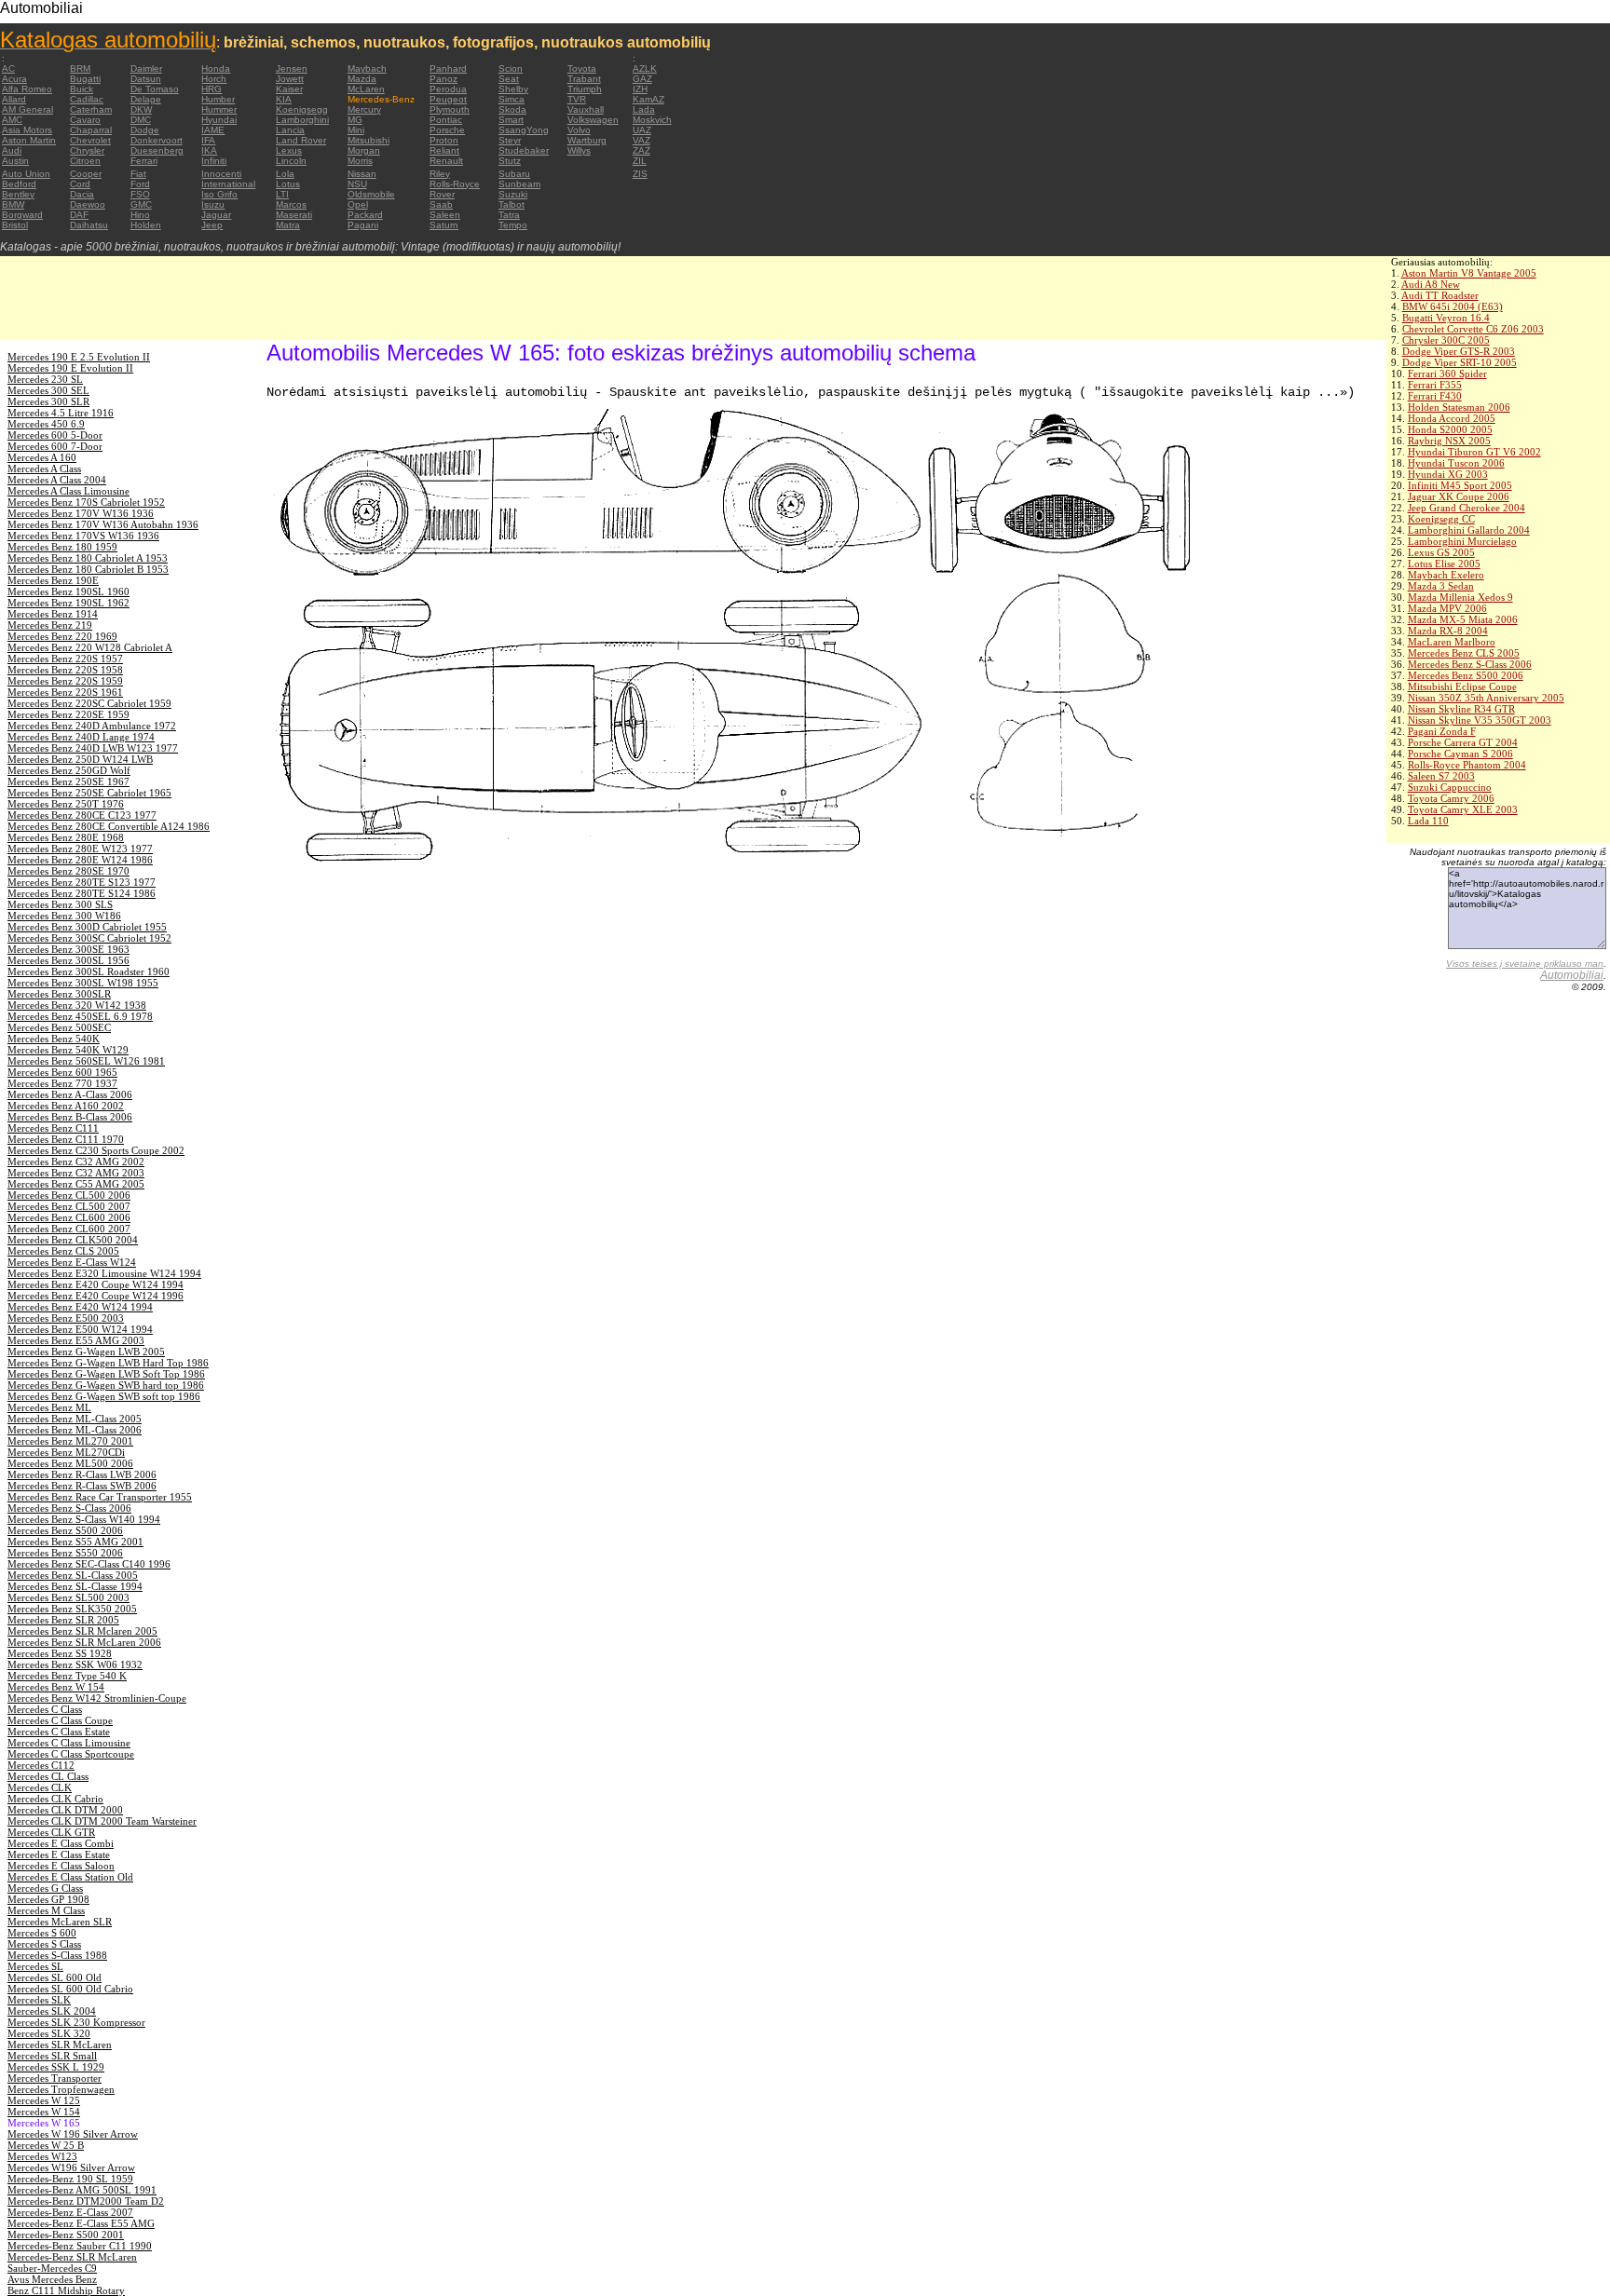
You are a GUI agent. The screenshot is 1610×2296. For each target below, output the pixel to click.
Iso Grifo (219, 194)
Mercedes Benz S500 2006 (1466, 675)
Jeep (212, 225)
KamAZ (648, 99)
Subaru (514, 174)
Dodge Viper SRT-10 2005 (1460, 362)
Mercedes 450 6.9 (46, 424)
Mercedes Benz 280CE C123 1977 (82, 815)
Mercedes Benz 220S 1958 (65, 670)
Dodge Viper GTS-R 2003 (1459, 351)
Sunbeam (519, 184)
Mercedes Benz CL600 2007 (69, 1229)
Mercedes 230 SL (45, 379)
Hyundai (219, 120)
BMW (13, 204)
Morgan (364, 150)
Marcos (291, 204)
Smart (511, 120)
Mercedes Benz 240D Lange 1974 (81, 737)
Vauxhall (586, 109)
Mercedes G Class (45, 1888)
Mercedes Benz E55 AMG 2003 (76, 1340)
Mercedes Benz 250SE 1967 (68, 781)
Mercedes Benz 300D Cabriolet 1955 (87, 927)
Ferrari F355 (1435, 385)
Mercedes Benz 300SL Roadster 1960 (89, 971)
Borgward (22, 215)
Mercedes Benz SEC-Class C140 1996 (89, 1564)
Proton (444, 140)
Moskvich (652, 120)
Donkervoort (157, 140)
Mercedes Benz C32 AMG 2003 (76, 1173)
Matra (288, 225)
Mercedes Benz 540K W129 (68, 1050)
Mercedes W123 (42, 2156)
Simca (512, 99)
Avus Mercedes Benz (52, 2279)
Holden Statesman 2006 (1459, 407)
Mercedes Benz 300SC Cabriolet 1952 (89, 938)
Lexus (289, 150)
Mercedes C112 (41, 1765)
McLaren (366, 89)
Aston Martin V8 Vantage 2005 (1469, 273)
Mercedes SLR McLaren (60, 2045)
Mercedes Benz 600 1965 (62, 1072)
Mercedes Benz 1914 (53, 614)
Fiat (138, 174)
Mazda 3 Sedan (1441, 586)
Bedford (19, 184)
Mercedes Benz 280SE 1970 (68, 871)
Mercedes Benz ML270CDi (66, 1452)
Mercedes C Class (45, 1709)
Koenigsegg (302, 109)
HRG (211, 89)
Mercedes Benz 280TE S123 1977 (82, 882)
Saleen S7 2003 (1441, 776)
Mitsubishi (368, 140)
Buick (82, 89)
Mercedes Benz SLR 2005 (63, 1620)
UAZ (642, 130)
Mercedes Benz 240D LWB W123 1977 (93, 748)
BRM (80, 68)
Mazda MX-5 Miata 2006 (1463, 619)
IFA (208, 140)
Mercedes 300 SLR (48, 401)
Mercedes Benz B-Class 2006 (70, 1117)
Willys (579, 150)
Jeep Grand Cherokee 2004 (1467, 508)
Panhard (448, 68)
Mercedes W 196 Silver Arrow (73, 2134)
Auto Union (26, 174)
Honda (216, 68)
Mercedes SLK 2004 (52, 2011)
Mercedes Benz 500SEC (59, 1027)
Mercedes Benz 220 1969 (62, 636)
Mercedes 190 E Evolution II (70, 368)
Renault (446, 161)
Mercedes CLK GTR (51, 1832)
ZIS (640, 174)
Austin (15, 161)
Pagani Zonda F (1442, 731)
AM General (27, 109)
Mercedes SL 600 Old (55, 1977)
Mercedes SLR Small (52, 2056)
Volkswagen (593, 120)
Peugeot (448, 99)
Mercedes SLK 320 (49, 2033)
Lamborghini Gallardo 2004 (1469, 530)
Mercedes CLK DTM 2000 (65, 1810)
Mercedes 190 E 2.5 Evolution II (79, 357)
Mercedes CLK (40, 1787)
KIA (284, 99)
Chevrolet (90, 140)
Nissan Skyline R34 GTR (1461, 709)
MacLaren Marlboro (1452, 642)
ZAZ (641, 150)
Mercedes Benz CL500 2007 (69, 1206)
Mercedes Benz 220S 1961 (65, 692)
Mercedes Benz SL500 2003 (68, 1597)
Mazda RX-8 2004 (1448, 631)
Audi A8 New (1431, 284)
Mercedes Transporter (55, 2078)
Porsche (447, 130)
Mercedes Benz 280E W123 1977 (80, 849)
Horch (214, 79)
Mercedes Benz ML (49, 1407)
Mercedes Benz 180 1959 (62, 547)
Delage (146, 99)
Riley (440, 174)
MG (355, 120)
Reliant (444, 150)
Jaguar (216, 215)
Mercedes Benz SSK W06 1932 (75, 1664)
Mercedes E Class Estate (59, 1854)
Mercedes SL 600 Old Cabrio (70, 1989)
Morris (360, 161)
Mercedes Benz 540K (54, 1039)
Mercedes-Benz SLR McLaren (72, 2257)
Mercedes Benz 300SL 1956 (68, 960)
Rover (442, 194)
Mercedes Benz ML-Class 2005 (75, 1419)
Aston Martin (29, 140)
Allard (14, 99)
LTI (282, 194)
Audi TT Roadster (1440, 295)
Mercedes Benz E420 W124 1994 (80, 1307)
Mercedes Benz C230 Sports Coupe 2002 (96, 1150)
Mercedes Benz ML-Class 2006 (75, 1430)
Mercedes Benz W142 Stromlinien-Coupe (97, 1698)
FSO (140, 194)
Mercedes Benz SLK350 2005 (72, 1609)
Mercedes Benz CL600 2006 (69, 1217)
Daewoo (88, 204)
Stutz (510, 161)
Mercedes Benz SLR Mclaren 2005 (82, 1631)
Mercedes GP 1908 (48, 1899)
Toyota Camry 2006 (1451, 798)
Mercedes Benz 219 (50, 625)
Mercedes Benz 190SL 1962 (68, 603)
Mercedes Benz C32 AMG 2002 (76, 1162)
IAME (213, 130)
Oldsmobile (371, 194)
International (228, 184)
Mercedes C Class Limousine (69, 1743)
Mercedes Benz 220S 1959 (65, 681)
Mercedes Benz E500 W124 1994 (80, 1329)
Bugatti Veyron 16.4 (1446, 318)
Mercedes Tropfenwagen (61, 2089)
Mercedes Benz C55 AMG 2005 (76, 1184)
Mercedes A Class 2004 (57, 480)
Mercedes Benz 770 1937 (62, 1083)
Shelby (513, 89)
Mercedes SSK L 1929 (56, 2067)
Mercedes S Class (44, 1944)
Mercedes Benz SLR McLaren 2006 (84, 1642)
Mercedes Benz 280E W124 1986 (80, 860)
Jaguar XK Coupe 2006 (1459, 496)
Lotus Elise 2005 (1444, 564)
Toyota (582, 68)
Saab (441, 204)
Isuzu (213, 204)
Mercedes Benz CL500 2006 (69, 1195)
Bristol (15, 225)
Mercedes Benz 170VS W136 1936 (83, 536)
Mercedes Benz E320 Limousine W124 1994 (104, 1273)
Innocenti (221, 174)
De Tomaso (155, 89)
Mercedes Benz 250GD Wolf (69, 770)
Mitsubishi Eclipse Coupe (1462, 686)
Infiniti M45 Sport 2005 (1460, 485)
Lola (285, 174)
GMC (141, 204)
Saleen (445, 215)
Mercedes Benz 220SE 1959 (68, 714)
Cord (80, 184)
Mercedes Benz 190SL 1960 (68, 591)
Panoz (443, 79)
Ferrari (144, 161)
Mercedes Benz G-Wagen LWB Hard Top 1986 (108, 1363)
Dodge (145, 130)
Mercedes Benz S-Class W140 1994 (84, 1519)
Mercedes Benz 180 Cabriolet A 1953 (88, 558)
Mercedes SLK (39, 2000)
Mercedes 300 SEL (48, 390)
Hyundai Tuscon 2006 (1456, 463)
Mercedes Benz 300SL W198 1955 (83, 983)
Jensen (292, 68)
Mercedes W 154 (44, 2112)
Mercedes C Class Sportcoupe (71, 1754)
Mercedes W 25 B (46, 2145)
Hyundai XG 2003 (1448, 474)
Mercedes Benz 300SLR (59, 994)
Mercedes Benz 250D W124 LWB (80, 759)
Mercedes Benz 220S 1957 (65, 659)
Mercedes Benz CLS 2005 (1464, 653)
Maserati (294, 215)
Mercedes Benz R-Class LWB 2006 (82, 1474)
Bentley (18, 194)
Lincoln (291, 161)
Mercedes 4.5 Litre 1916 (61, 413)
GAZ (642, 79)
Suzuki (513, 194)
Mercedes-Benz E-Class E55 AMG (81, 2223)
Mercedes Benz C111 (53, 1128)
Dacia (82, 194)
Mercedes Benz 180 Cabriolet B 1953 (88, 569)
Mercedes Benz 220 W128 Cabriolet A (90, 647)
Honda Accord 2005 (1452, 418)
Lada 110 (1428, 821)
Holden (146, 225)
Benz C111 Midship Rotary (66, 2290)
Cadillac (87, 99)
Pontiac (446, 120)
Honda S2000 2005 (1450, 429)
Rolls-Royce (455, 184)
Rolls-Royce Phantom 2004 (1467, 765)
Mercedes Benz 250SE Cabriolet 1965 (89, 793)
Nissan (362, 174)
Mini (356, 130)
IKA (209, 150)
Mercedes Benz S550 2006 (65, 1553)
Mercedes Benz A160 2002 (66, 1106)
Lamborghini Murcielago (1462, 541)
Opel (358, 204)
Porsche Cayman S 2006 (1460, 754)
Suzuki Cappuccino (1450, 787)
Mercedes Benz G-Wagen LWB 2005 (86, 1352)
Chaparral (91, 130)
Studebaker (524, 150)
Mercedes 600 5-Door (55, 435)
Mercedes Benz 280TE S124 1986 (82, 893)
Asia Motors (27, 130)
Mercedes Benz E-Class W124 (72, 1262)
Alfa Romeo (27, 89)
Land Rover (301, 140)
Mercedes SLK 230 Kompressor (76, 2022)
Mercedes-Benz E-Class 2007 (70, 2212)
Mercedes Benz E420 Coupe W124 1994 (96, 1284)
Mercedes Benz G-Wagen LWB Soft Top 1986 (106, 1374)
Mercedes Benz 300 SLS (60, 904)
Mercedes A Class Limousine (68, 491)
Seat (509, 79)
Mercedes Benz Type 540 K (67, 1676)
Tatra (509, 215)
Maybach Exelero (1446, 575)
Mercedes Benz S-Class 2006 (1470, 664)
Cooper (86, 174)
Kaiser (289, 89)
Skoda (512, 109)
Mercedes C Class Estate (59, 1732)
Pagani (363, 225)
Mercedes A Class (44, 469)
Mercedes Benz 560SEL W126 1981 (86, 1061)
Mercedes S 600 (42, 1933)
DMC (141, 120)
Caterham (91, 109)
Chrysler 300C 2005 (1446, 340)
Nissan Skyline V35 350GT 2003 (1480, 720)
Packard (365, 215)
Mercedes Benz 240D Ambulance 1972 (92, 726)
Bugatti (85, 79)
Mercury (364, 109)
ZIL (640, 161)
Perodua (448, 89)
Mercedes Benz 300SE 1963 (68, 949)
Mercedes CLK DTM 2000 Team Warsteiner (102, 1821)
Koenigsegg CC (1441, 519)
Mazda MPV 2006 (1447, 608)
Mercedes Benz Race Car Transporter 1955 (100, 1497)
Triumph (585, 89)
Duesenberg (157, 150)
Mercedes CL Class (48, 1776)
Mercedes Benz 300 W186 (64, 916)
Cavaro (85, 120)
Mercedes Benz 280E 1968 (66, 837)
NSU (357, 184)
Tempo (513, 225)
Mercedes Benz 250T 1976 (66, 804)
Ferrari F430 (1435, 396)
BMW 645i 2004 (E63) (1453, 306)
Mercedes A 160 (42, 457)
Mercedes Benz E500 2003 (66, 1318)
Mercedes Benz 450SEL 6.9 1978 (80, 1016)
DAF (79, 215)
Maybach (367, 68)
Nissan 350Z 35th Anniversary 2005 (1486, 698)
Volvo (579, 130)
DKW (141, 109)
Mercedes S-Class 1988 (57, 1955)
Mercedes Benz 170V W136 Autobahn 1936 (103, 524)
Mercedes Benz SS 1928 (60, 1653)
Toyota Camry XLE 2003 (1463, 809)
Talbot (512, 204)
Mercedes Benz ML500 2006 (70, 1463)
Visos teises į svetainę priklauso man (1525, 964)
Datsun (146, 79)
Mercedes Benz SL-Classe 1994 (75, 1586)
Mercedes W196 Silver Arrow (71, 2167)
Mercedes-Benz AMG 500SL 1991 (82, 2190)
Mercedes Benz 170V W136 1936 (81, 513)
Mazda (362, 79)
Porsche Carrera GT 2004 (1463, 742)
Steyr (510, 140)
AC (8, 68)
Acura (14, 79)
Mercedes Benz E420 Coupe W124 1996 (96, 1296)
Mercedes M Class (46, 1910)
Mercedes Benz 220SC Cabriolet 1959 (89, 703)
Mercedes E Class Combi (61, 1843)
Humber (218, 99)
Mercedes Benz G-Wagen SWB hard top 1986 (106, 1385)
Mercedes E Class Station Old (70, 1877)
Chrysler (87, 150)
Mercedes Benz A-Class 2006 (70, 1094)
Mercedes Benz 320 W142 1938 (77, 1005)
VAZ (641, 140)
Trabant (584, 79)
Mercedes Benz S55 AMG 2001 (75, 1542)
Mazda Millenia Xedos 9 (1460, 597)
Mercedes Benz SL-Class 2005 (73, 1575)
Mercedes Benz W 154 (56, 1687)
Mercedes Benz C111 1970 (66, 1139)
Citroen (85, 161)
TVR (577, 99)
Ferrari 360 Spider (1447, 374)
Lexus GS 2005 (1441, 552)
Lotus (288, 184)
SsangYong (524, 130)
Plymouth (450, 109)
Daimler (146, 68)
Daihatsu (89, 225)
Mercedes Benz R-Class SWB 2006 (82, 1486)
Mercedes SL (35, 1966)
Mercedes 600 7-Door (55, 446)
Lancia (290, 130)
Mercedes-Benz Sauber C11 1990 (80, 2246)
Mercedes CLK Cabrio (55, 1799)
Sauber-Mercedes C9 (52, 2268)
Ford (140, 184)
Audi (12, 150)
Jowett (290, 79)
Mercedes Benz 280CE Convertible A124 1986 (109, 826)
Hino (140, 215)
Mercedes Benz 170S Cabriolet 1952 (86, 502)
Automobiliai (1572, 975)
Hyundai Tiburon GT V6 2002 (1474, 452)
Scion (511, 68)
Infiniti (214, 161)
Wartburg (587, 140)
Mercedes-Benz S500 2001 (66, 2235)
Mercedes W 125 (44, 2100)
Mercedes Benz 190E (53, 580)
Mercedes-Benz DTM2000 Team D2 (86, 2201)
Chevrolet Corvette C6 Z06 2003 (1473, 329)
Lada (644, 109)
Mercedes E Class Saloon (61, 1866)
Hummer (219, 109)
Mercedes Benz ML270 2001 (70, 1441)
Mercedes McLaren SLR (60, 1922)
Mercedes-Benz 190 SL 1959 (70, 2179)
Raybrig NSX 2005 (1449, 441)
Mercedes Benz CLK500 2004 (73, 1240)
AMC (12, 120)
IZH (640, 89)
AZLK (645, 68)
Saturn (444, 225)
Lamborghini (302, 120)
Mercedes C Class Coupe (60, 1720)
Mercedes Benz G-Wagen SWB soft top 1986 (104, 1396)
